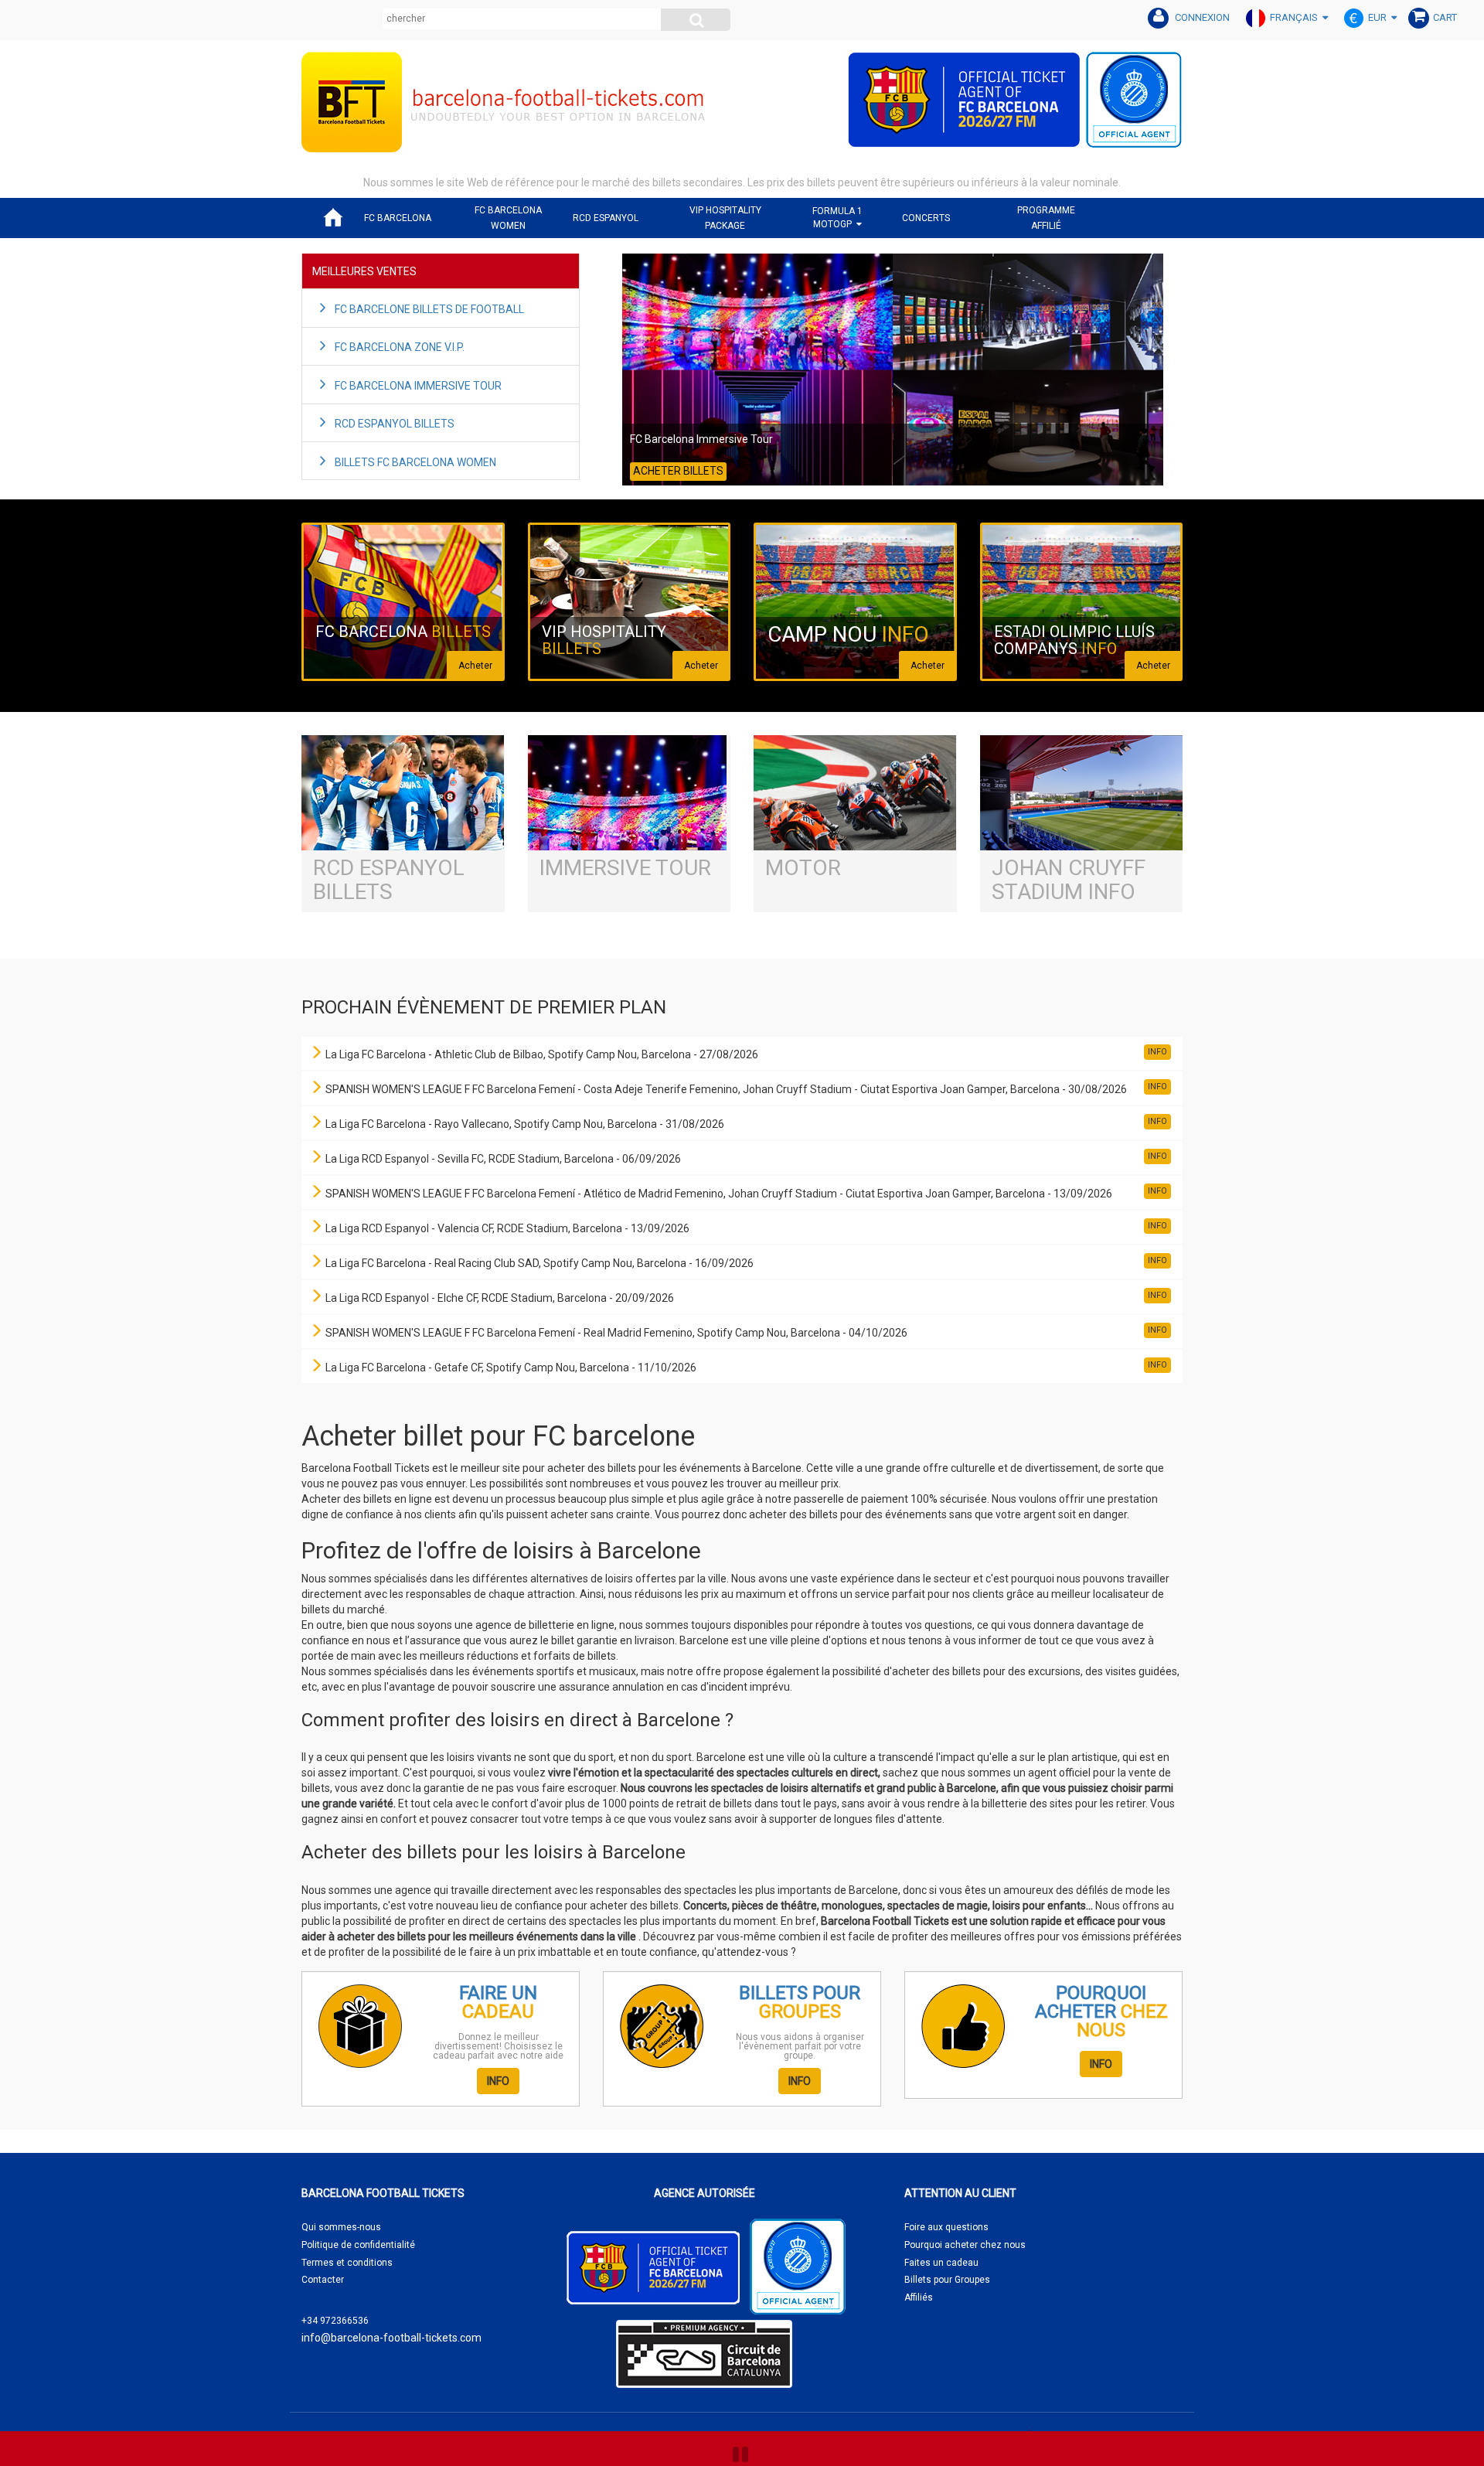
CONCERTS (926, 218)
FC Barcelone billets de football (429, 309)
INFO (498, 2081)
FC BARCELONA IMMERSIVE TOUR (418, 386)
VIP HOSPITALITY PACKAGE (725, 218)
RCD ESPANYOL (606, 218)
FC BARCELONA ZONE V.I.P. (400, 347)
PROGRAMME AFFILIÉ (1046, 218)
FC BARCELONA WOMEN (508, 218)
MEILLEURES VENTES (364, 271)
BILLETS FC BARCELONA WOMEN (415, 462)
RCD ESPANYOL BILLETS (395, 424)
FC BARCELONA (398, 218)
